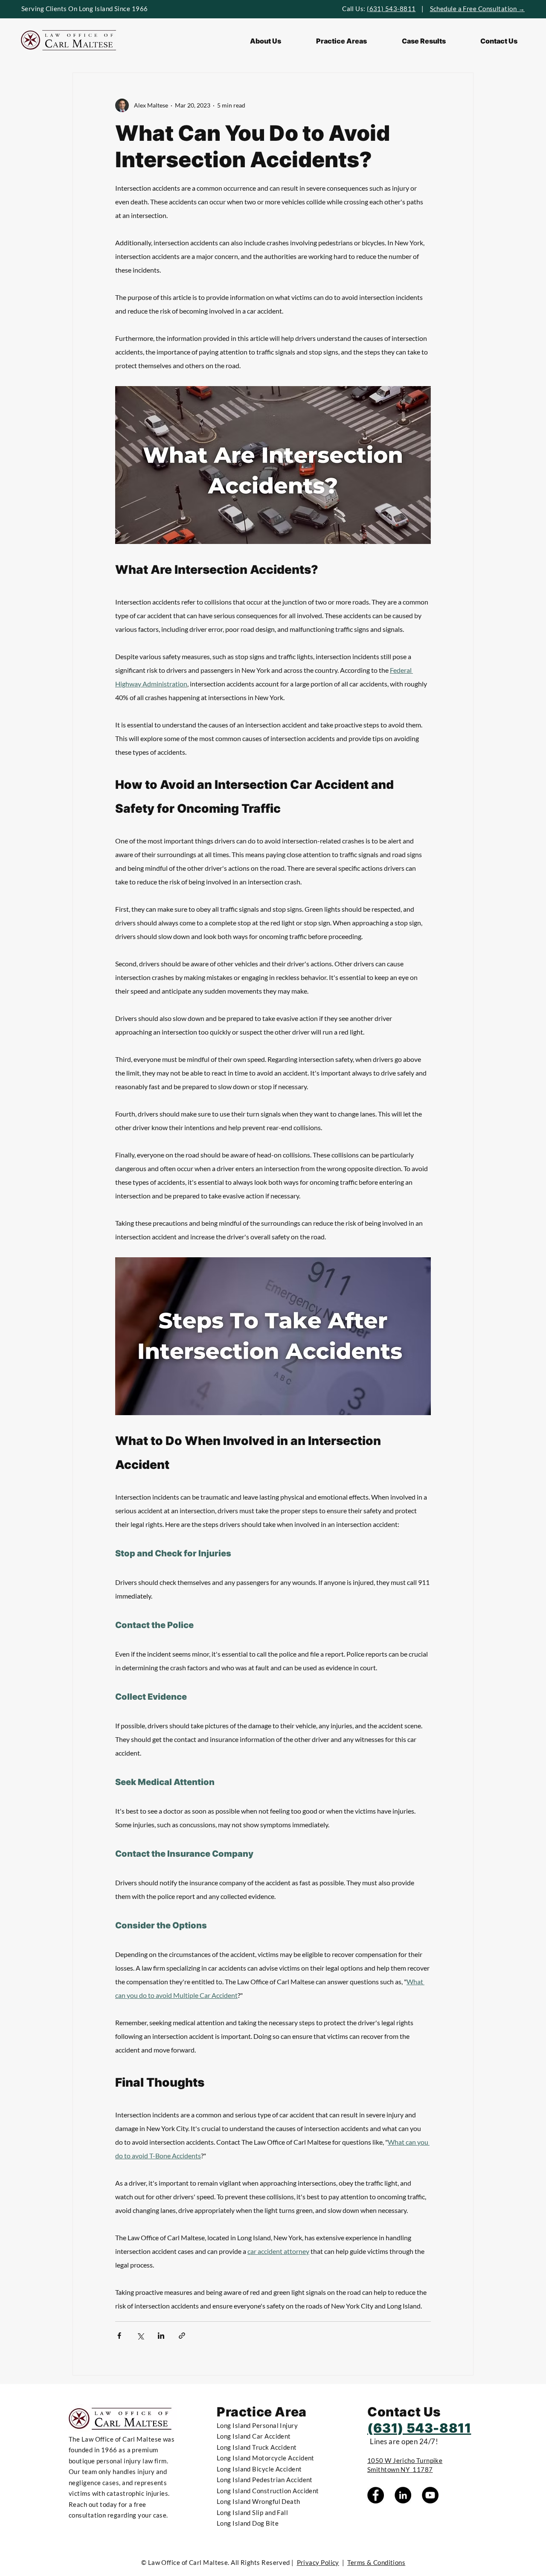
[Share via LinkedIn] (161, 2336)
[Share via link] (182, 2336)
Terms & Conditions (376, 2562)
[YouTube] (430, 2495)
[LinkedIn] (403, 2495)
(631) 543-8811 (391, 9)
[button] (341, 41)
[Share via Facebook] (119, 2336)
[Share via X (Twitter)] (140, 2336)
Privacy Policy (318, 2562)
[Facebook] (376, 2495)
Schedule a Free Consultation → (478, 9)
